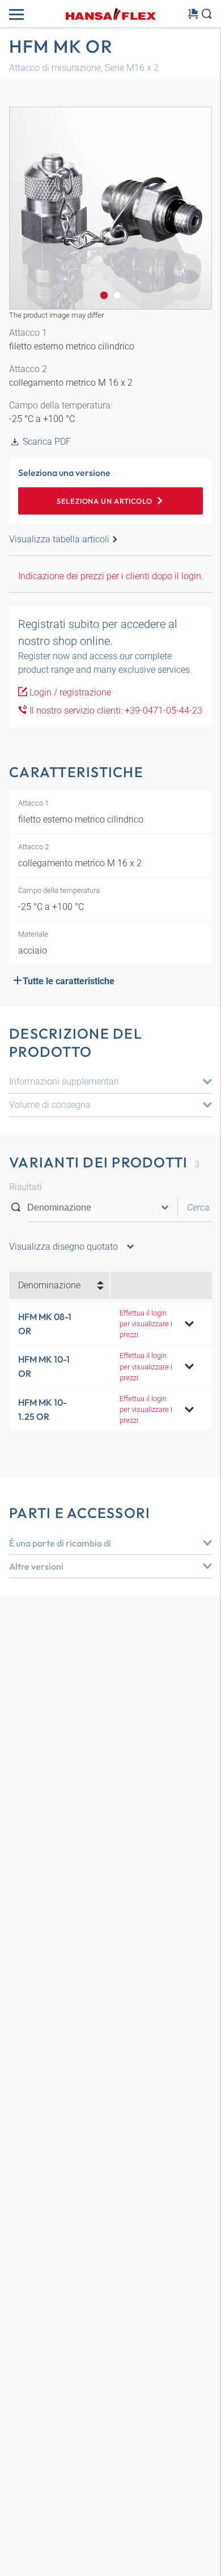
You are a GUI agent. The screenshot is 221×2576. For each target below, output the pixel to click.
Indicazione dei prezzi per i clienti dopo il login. (111, 576)
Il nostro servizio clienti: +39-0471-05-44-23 (115, 711)
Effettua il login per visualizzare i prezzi (146, 1324)
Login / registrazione (69, 692)
